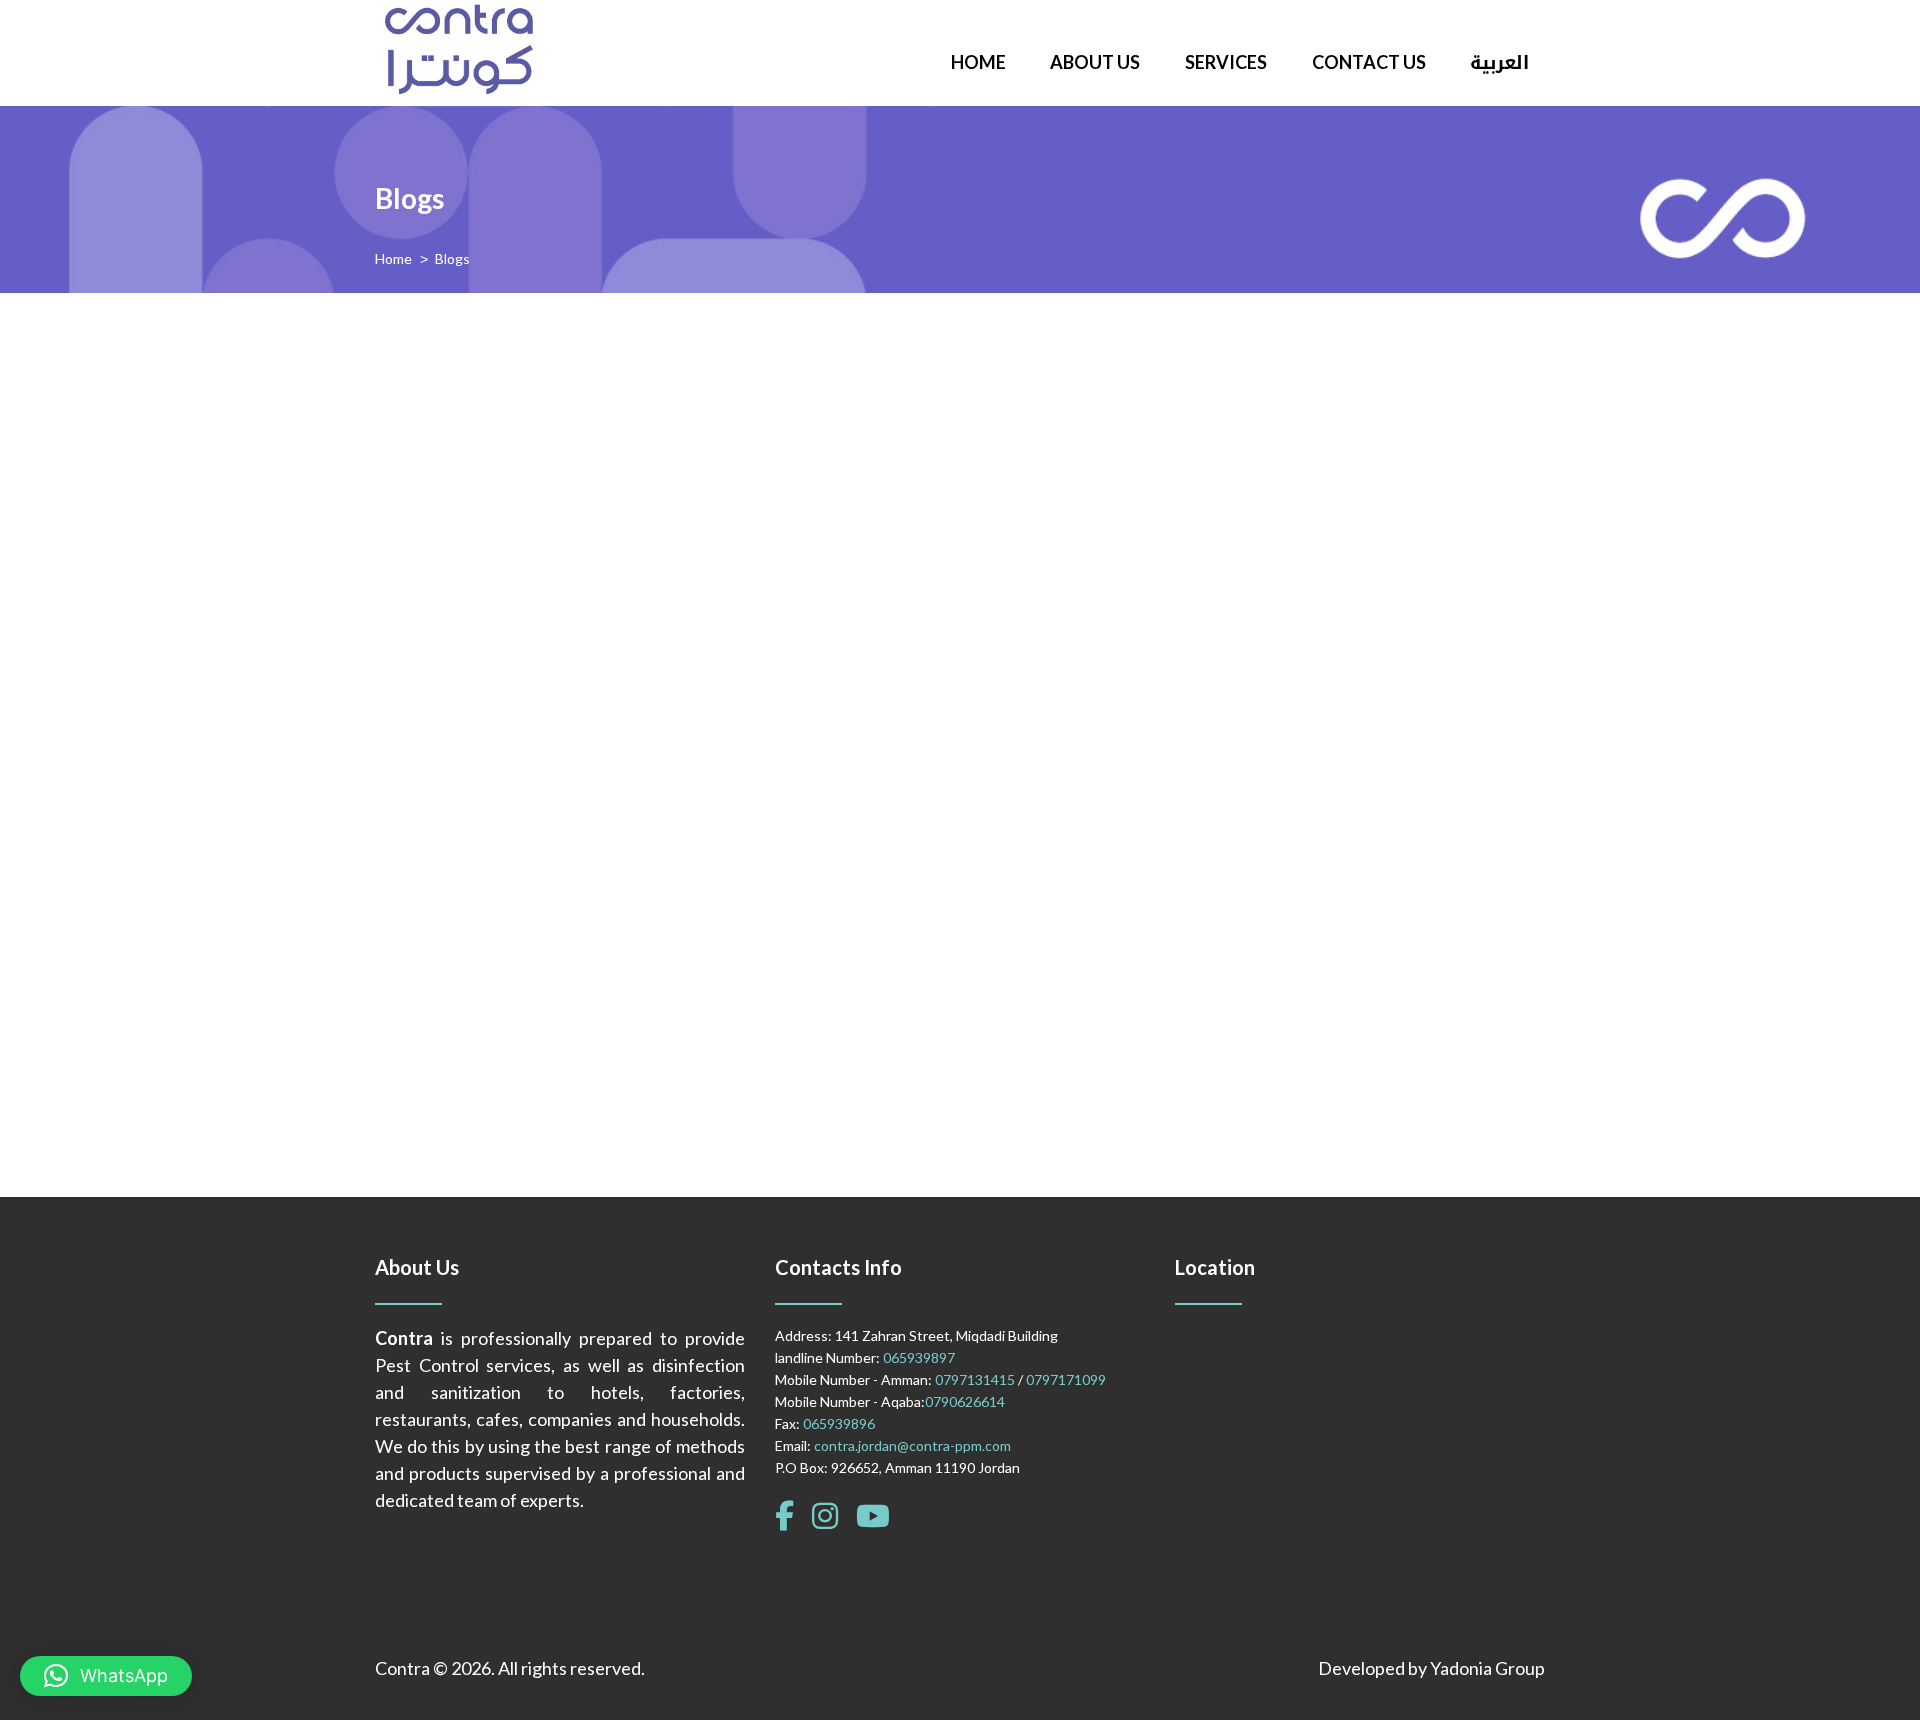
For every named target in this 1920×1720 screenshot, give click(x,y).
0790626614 (965, 1401)
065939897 (919, 1357)
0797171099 (1066, 1379)
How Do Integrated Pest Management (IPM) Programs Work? (951, 360)
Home (393, 258)
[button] (106, 1676)
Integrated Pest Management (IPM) (834, 640)
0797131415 (975, 1379)
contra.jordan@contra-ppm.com (912, 1445)
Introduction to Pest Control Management (866, 920)
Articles (697, 403)
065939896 (839, 1423)
